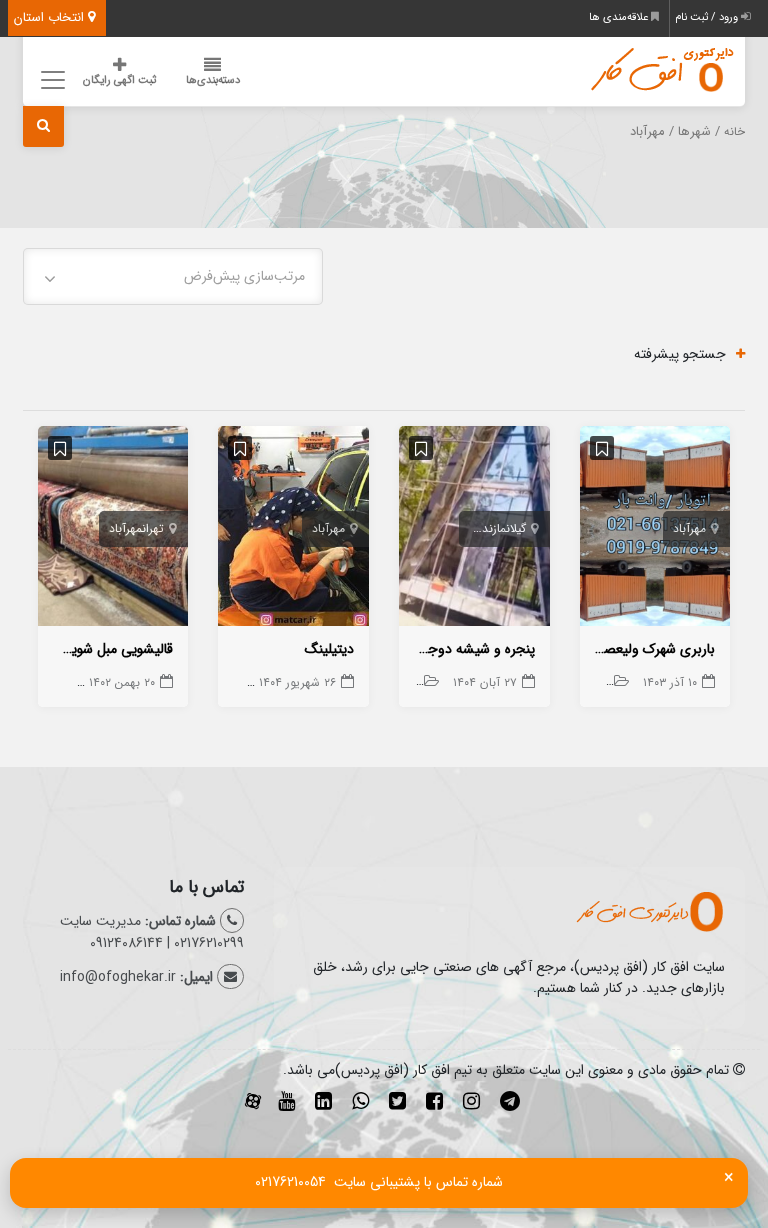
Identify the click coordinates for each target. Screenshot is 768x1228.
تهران (153, 528)
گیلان (516, 528)
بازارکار (40, 682)
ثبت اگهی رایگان (119, 80)
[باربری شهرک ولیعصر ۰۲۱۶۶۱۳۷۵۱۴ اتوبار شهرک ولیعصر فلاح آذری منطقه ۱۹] (655, 530)
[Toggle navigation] (50, 79)
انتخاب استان (51, 17)
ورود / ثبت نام (708, 17)
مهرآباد (689, 528)
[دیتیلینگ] (293, 530)
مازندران (488, 528)
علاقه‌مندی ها (620, 17)
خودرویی (587, 682)
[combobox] (173, 276)
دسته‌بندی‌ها (213, 80)
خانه (734, 132)
